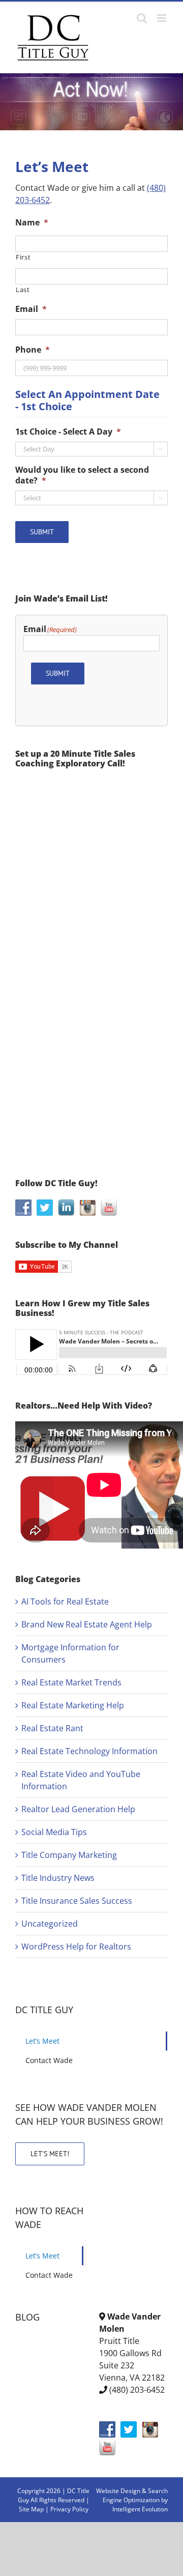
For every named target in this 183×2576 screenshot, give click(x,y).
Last (23, 290)
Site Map (31, 2509)
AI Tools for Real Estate (65, 1601)
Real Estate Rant (52, 1728)
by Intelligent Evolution (140, 2505)
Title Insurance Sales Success (77, 1901)
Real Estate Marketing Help (73, 1705)
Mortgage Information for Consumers (70, 1653)
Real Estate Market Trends (71, 1682)
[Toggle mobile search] (142, 18)
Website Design (118, 2491)
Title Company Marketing (69, 1855)
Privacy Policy (69, 2509)
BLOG (27, 2317)
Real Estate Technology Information (89, 1751)
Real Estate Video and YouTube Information (81, 1780)
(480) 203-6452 (137, 2390)
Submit (42, 532)
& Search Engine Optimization (135, 2495)
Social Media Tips (54, 1832)
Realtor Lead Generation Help (78, 1809)
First (23, 257)
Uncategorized (50, 1924)
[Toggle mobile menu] (162, 18)
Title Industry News (58, 1878)
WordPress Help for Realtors (76, 1947)
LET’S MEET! (50, 2154)
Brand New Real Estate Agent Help (87, 1624)
